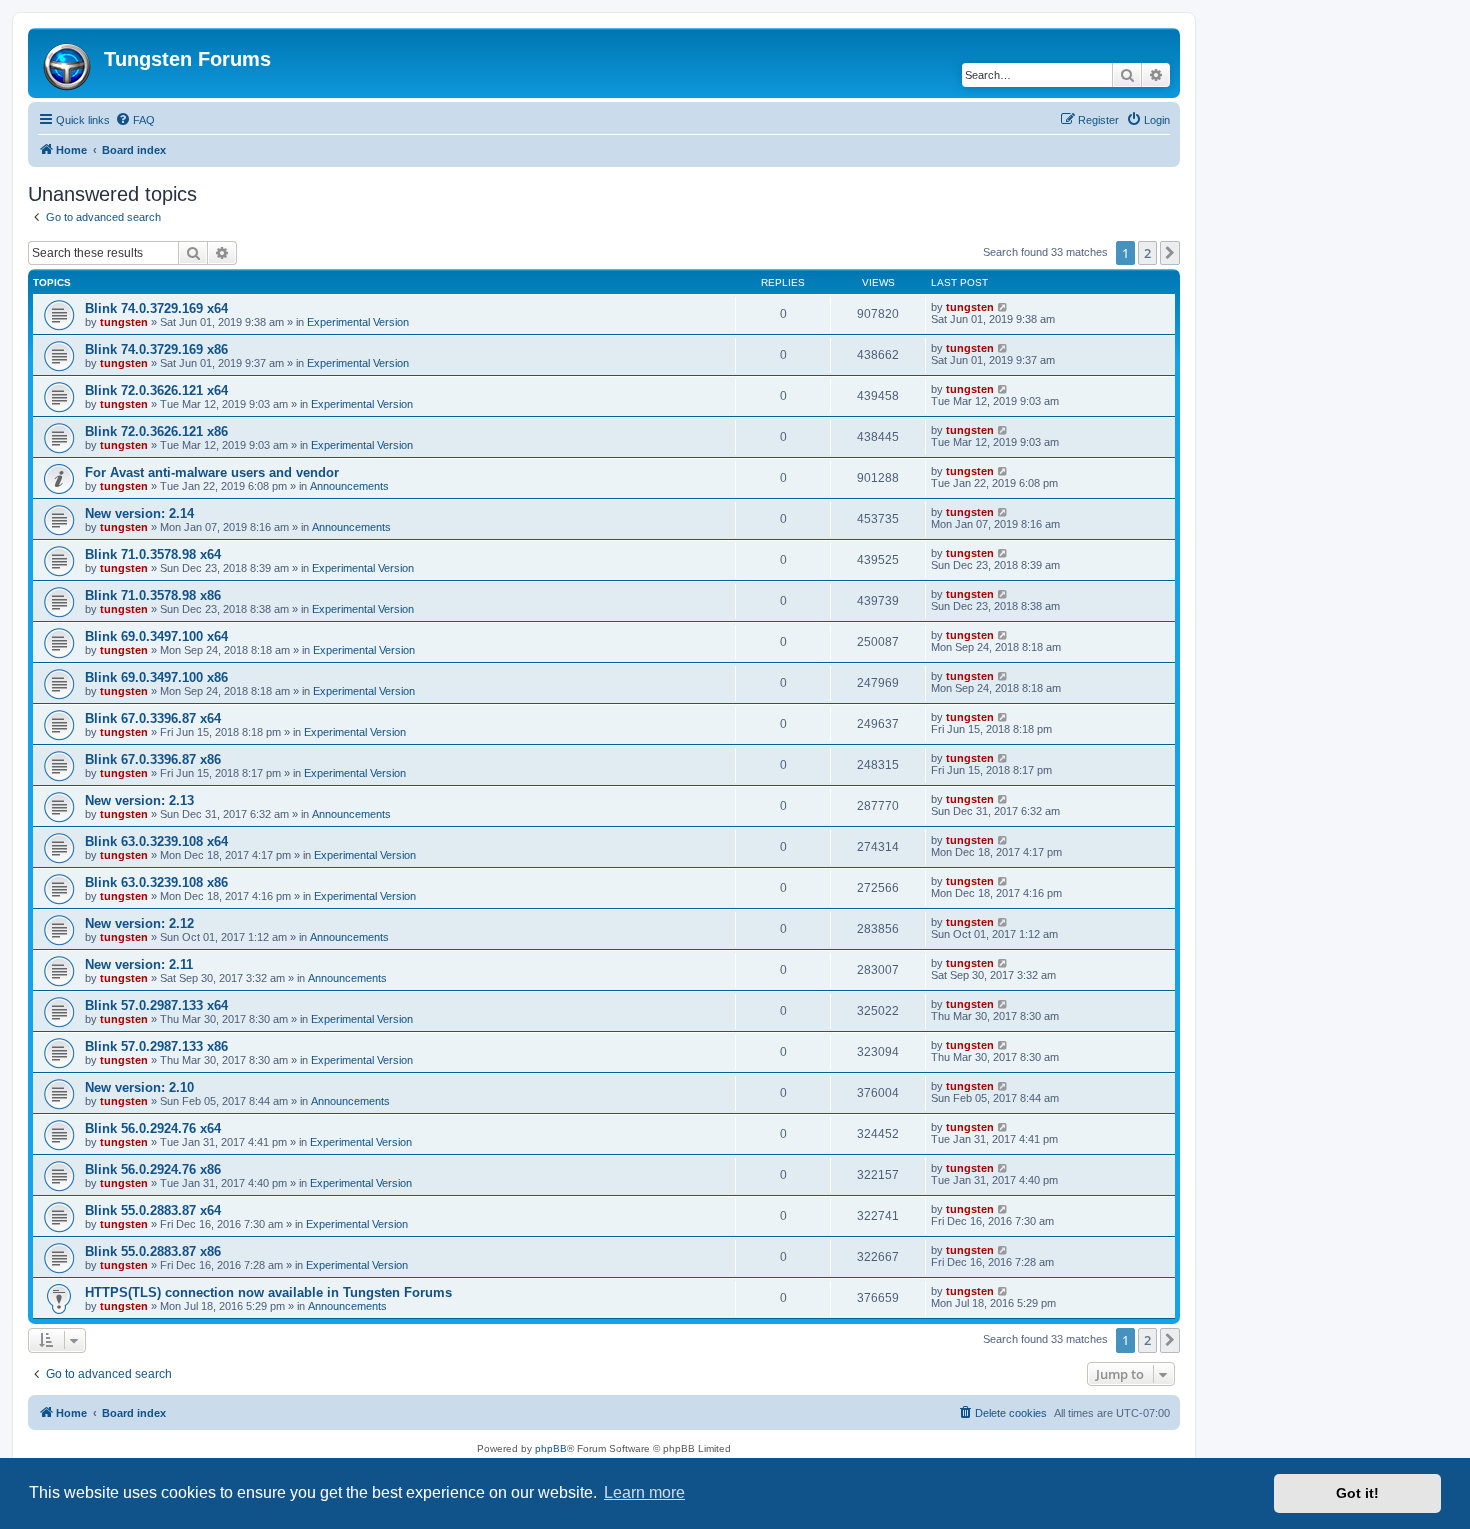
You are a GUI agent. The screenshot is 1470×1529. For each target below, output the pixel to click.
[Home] (68, 63)
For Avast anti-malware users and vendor (212, 472)
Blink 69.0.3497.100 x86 (156, 677)
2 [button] (1147, 253)
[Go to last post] (1003, 307)
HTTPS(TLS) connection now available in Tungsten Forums (268, 1292)
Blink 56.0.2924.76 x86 (153, 1169)
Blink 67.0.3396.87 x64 (153, 718)
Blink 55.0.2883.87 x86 (153, 1251)
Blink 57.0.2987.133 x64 (156, 1005)
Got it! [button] (1357, 1493)
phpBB (551, 1448)
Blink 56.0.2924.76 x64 (153, 1128)
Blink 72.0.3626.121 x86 (156, 431)
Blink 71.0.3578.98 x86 (153, 595)
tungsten (124, 322)
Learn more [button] (644, 1492)
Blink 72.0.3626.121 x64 (156, 390)
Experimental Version (358, 322)
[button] (1170, 253)
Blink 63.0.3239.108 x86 (156, 882)
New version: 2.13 (139, 800)
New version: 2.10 (139, 1087)
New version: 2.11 (139, 964)
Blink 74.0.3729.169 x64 (156, 308)
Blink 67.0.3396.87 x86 (153, 759)
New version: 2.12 (139, 923)
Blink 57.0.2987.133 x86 (156, 1046)
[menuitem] (135, 120)
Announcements (349, 486)
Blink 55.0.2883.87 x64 (153, 1210)
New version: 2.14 (139, 513)
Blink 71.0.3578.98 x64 (153, 554)
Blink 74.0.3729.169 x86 (156, 349)
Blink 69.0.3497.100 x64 (156, 636)
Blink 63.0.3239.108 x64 (156, 841)
